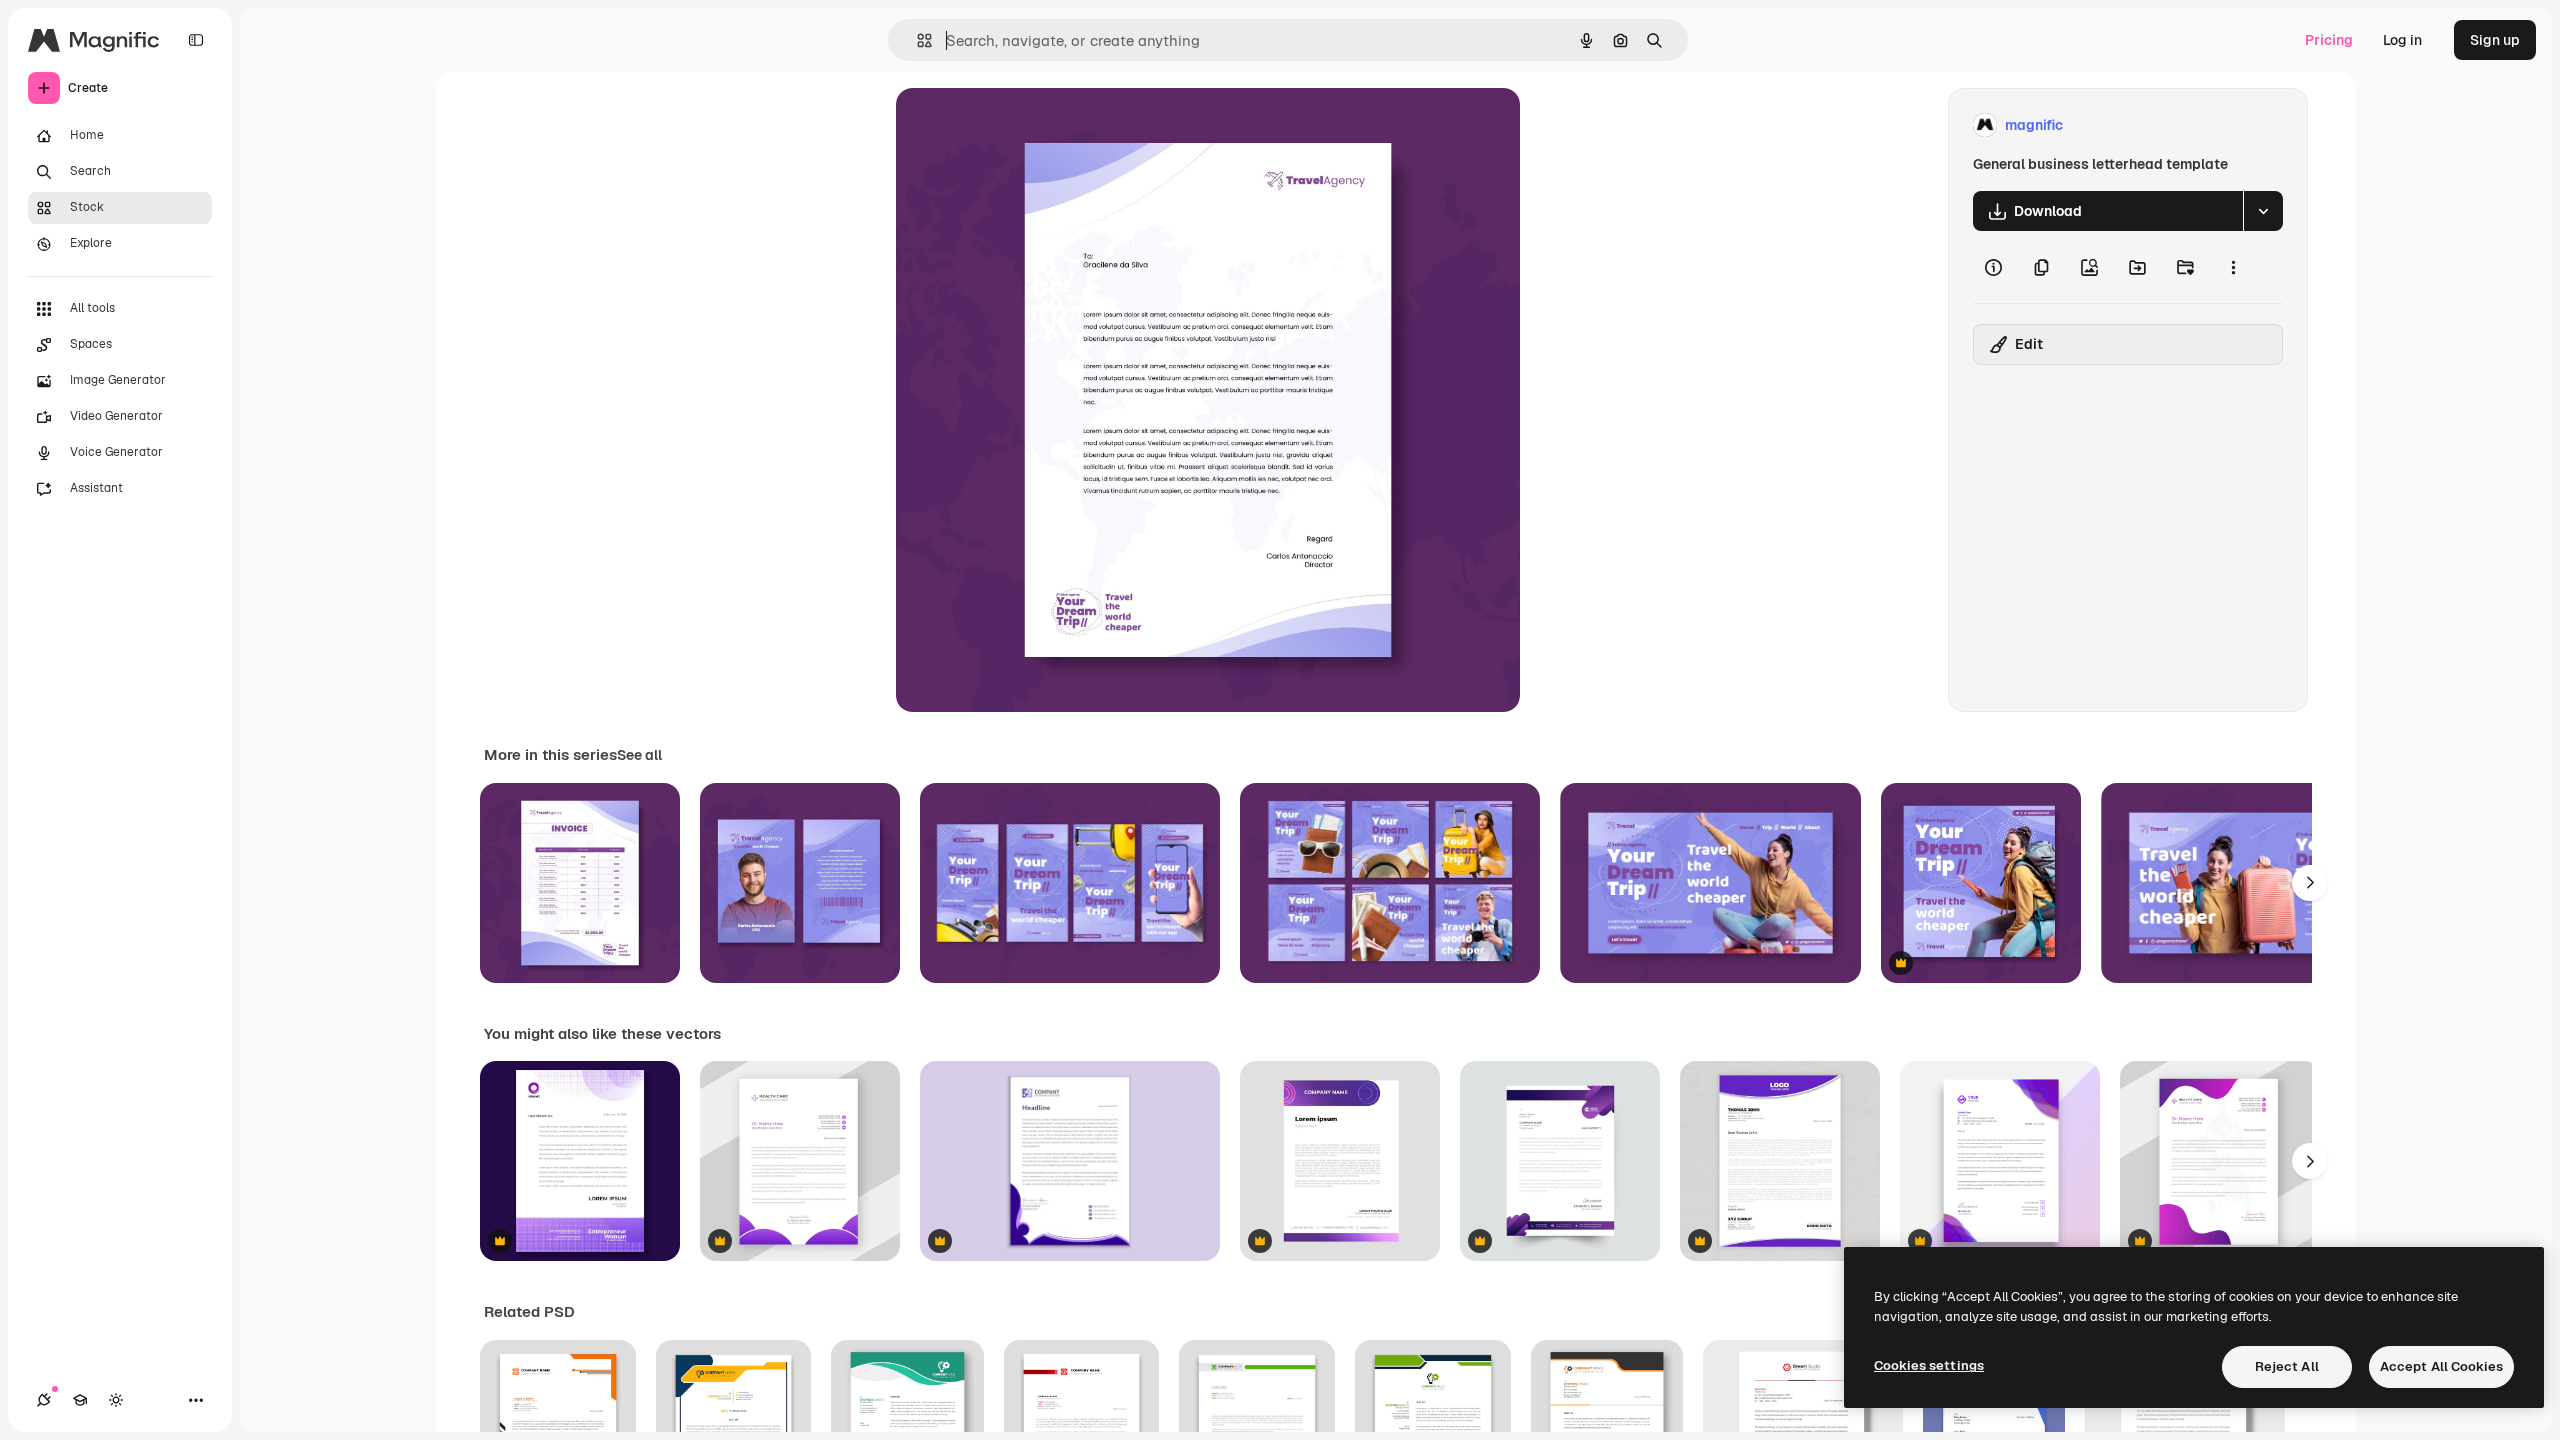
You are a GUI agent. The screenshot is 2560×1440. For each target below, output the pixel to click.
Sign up (2495, 40)
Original (1024, 125)
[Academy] (80, 1400)
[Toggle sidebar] (196, 40)
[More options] (2233, 267)
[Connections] (44, 1400)
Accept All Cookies (2441, 1366)
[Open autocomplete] (916, 40)
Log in (2402, 40)
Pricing (2329, 40)
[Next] (2310, 883)
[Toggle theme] (116, 1400)
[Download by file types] (2263, 211)
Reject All (2287, 1366)
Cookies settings (1929, 1365)
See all (639, 755)
